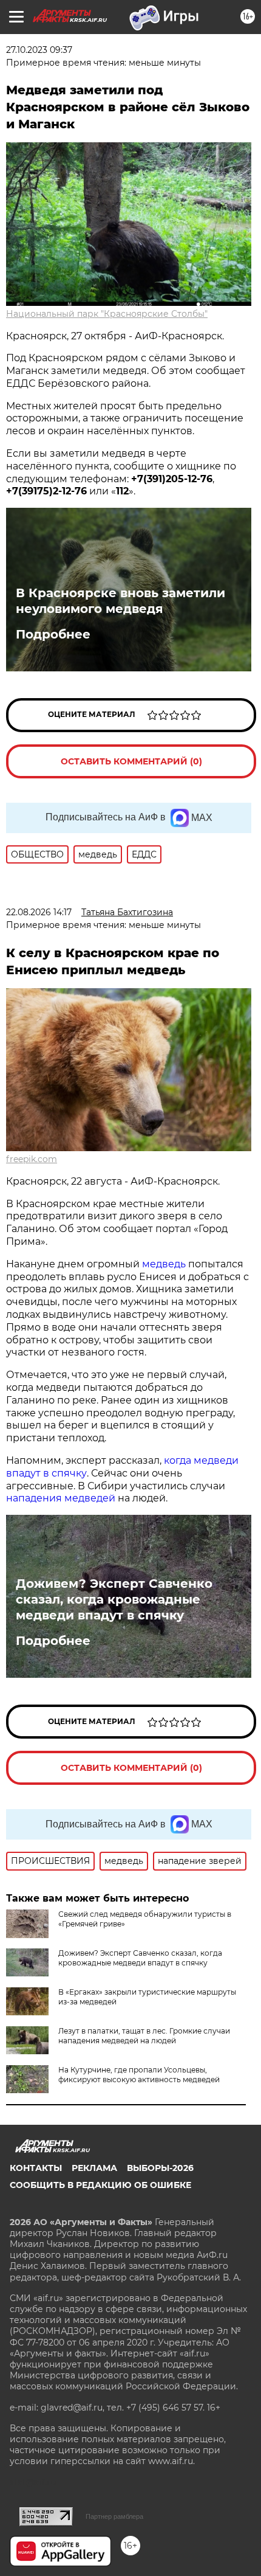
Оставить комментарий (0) (131, 761)
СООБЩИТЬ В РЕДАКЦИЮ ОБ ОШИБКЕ (100, 2185)
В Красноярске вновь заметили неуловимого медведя (120, 601)
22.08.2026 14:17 (39, 912)
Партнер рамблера (114, 2516)
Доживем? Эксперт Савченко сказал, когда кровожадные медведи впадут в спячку (114, 1599)
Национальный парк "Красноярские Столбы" (107, 314)
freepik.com (32, 1159)
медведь (164, 1264)
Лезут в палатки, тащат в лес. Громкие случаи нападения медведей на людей (144, 2036)
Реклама (94, 2168)
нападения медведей (62, 1498)
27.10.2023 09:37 (39, 50)
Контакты (36, 2168)
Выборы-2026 (160, 2168)
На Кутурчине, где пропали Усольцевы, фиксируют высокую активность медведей (139, 2075)
